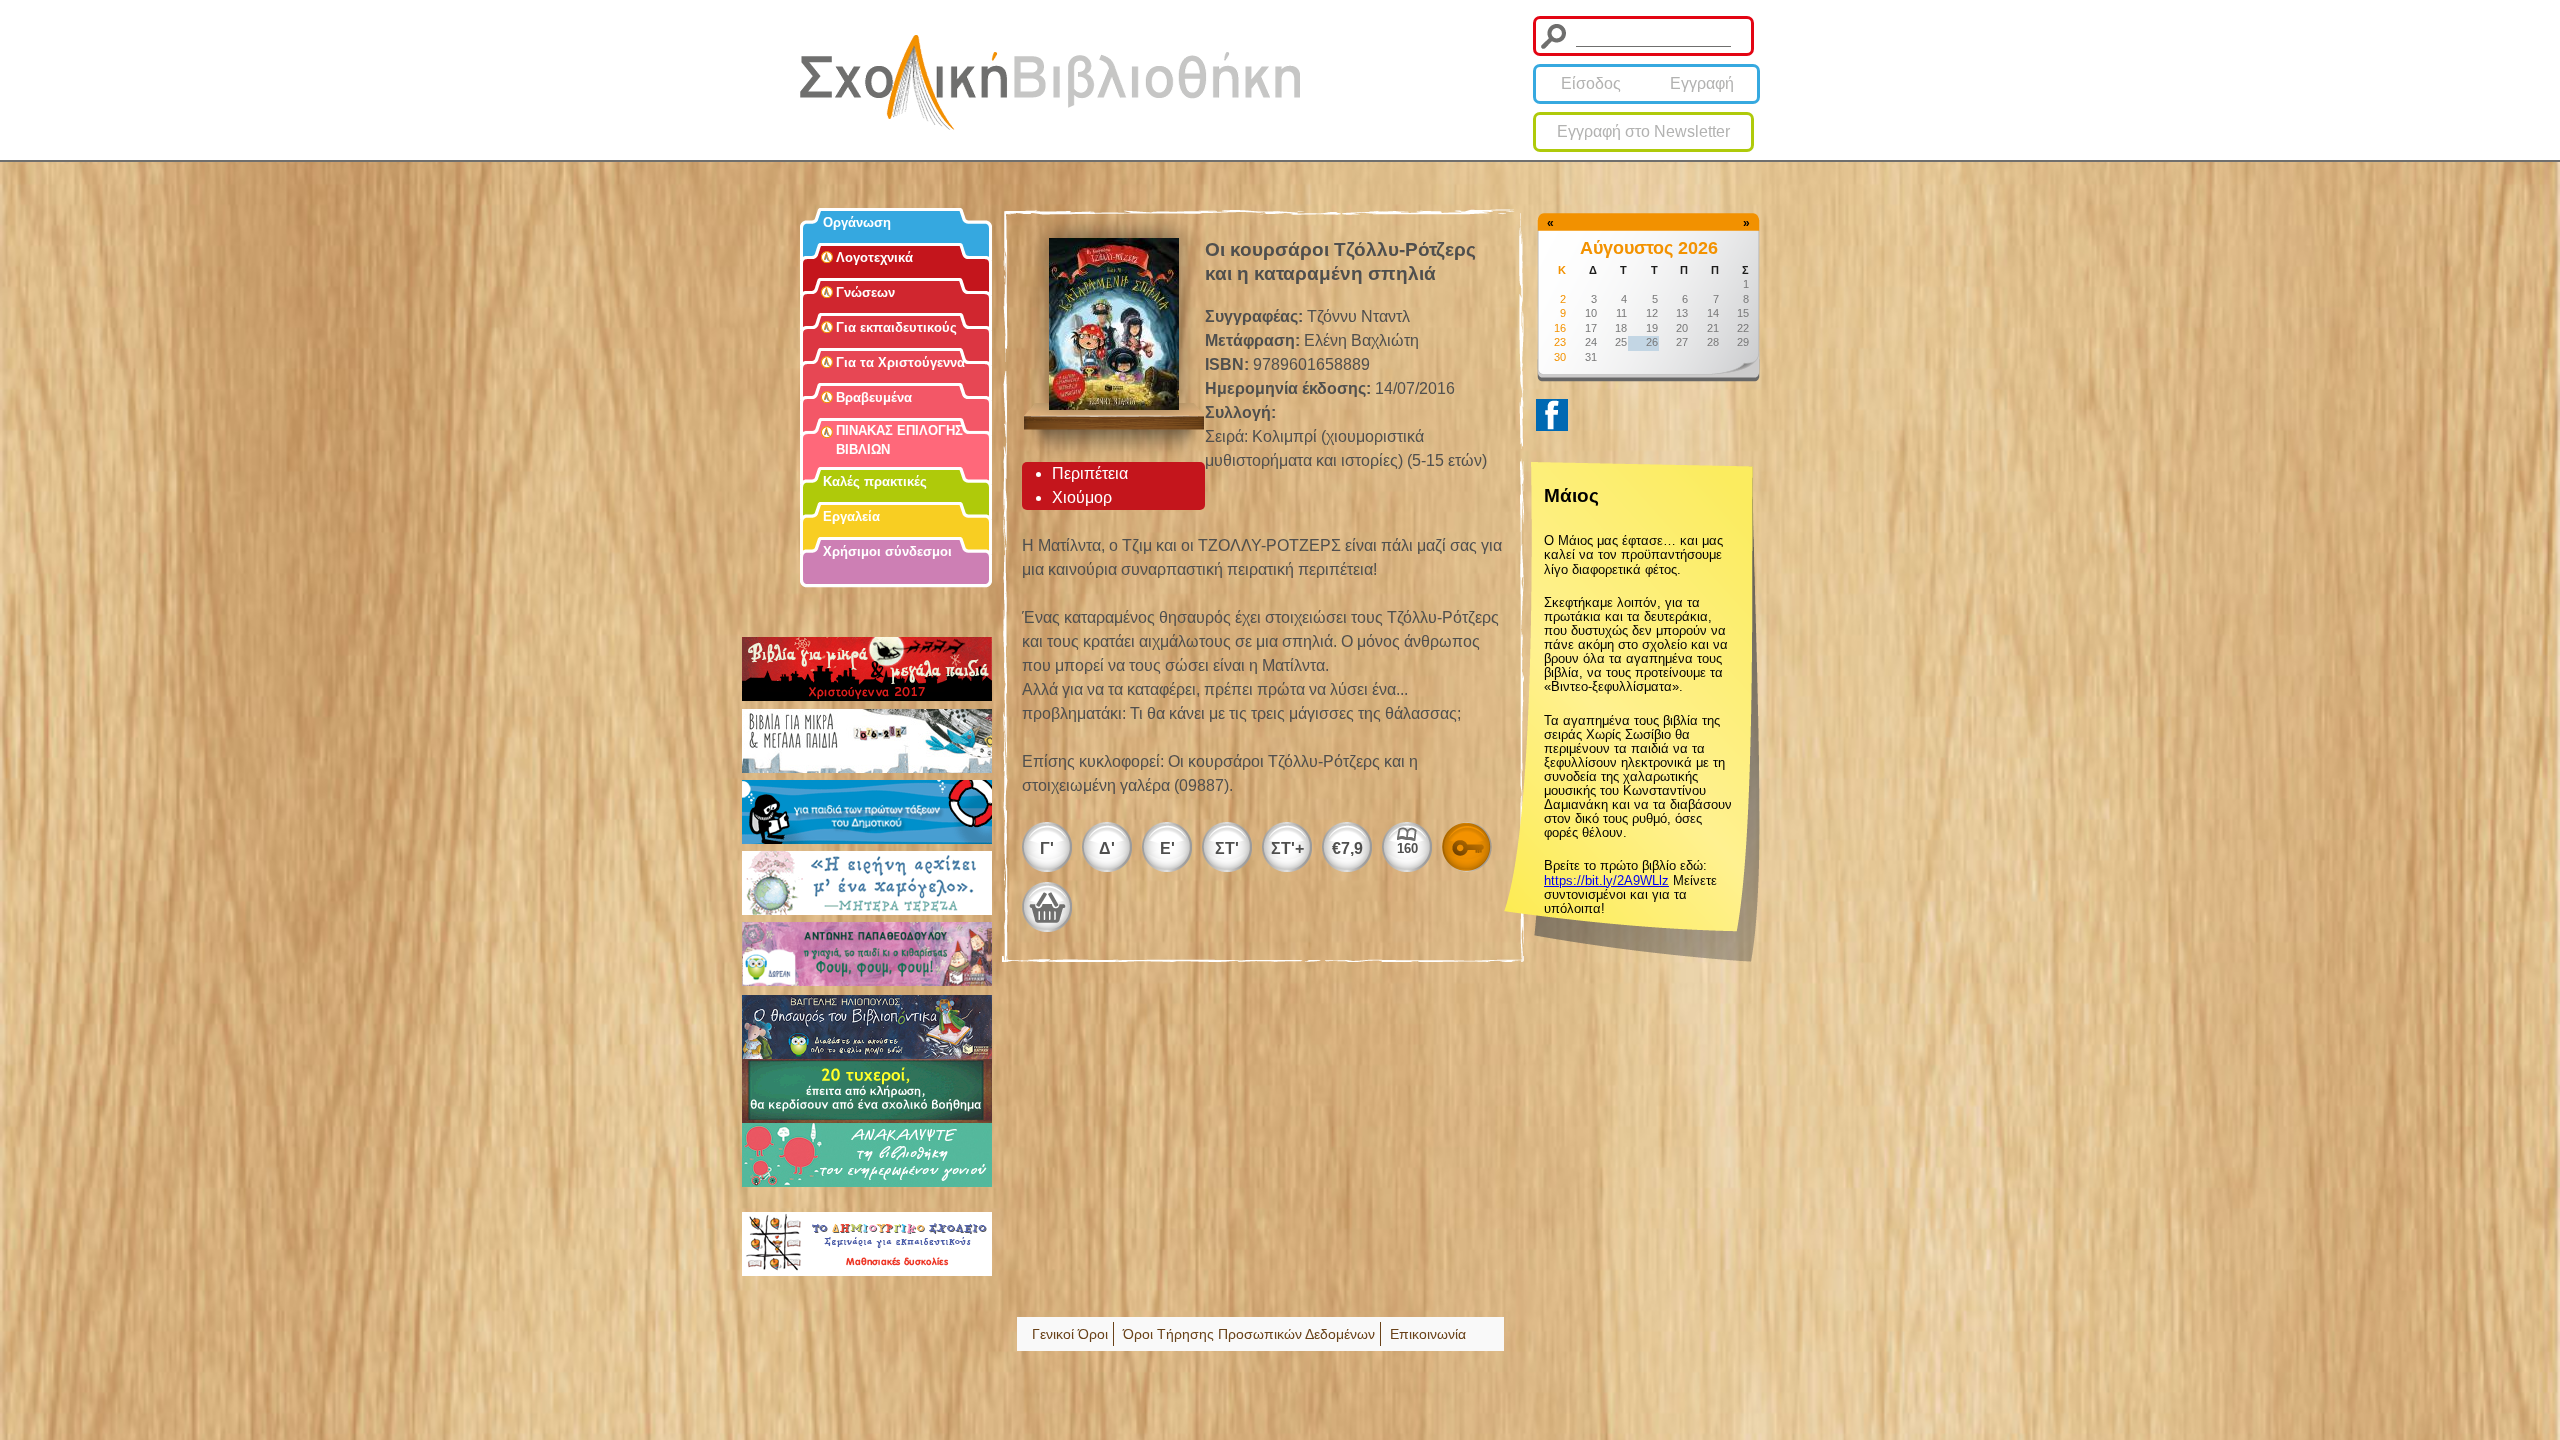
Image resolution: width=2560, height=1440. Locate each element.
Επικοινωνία (1428, 1334)
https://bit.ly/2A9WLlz (1606, 880)
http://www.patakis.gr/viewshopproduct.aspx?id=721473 (1047, 907)
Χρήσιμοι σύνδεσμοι (887, 551)
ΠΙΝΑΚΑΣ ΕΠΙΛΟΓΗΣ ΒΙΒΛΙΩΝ (899, 440)
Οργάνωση (857, 222)
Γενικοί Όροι (1070, 1334)
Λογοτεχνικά (874, 257)
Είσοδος (1591, 83)
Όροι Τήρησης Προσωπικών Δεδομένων (1249, 1334)
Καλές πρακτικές (875, 481)
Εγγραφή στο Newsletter (1643, 131)
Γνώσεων (865, 292)
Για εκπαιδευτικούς (896, 327)
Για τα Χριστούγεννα (900, 362)
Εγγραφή (1702, 83)
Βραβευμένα (874, 397)
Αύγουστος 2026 (1649, 248)
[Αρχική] (1050, 82)
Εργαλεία (851, 516)
